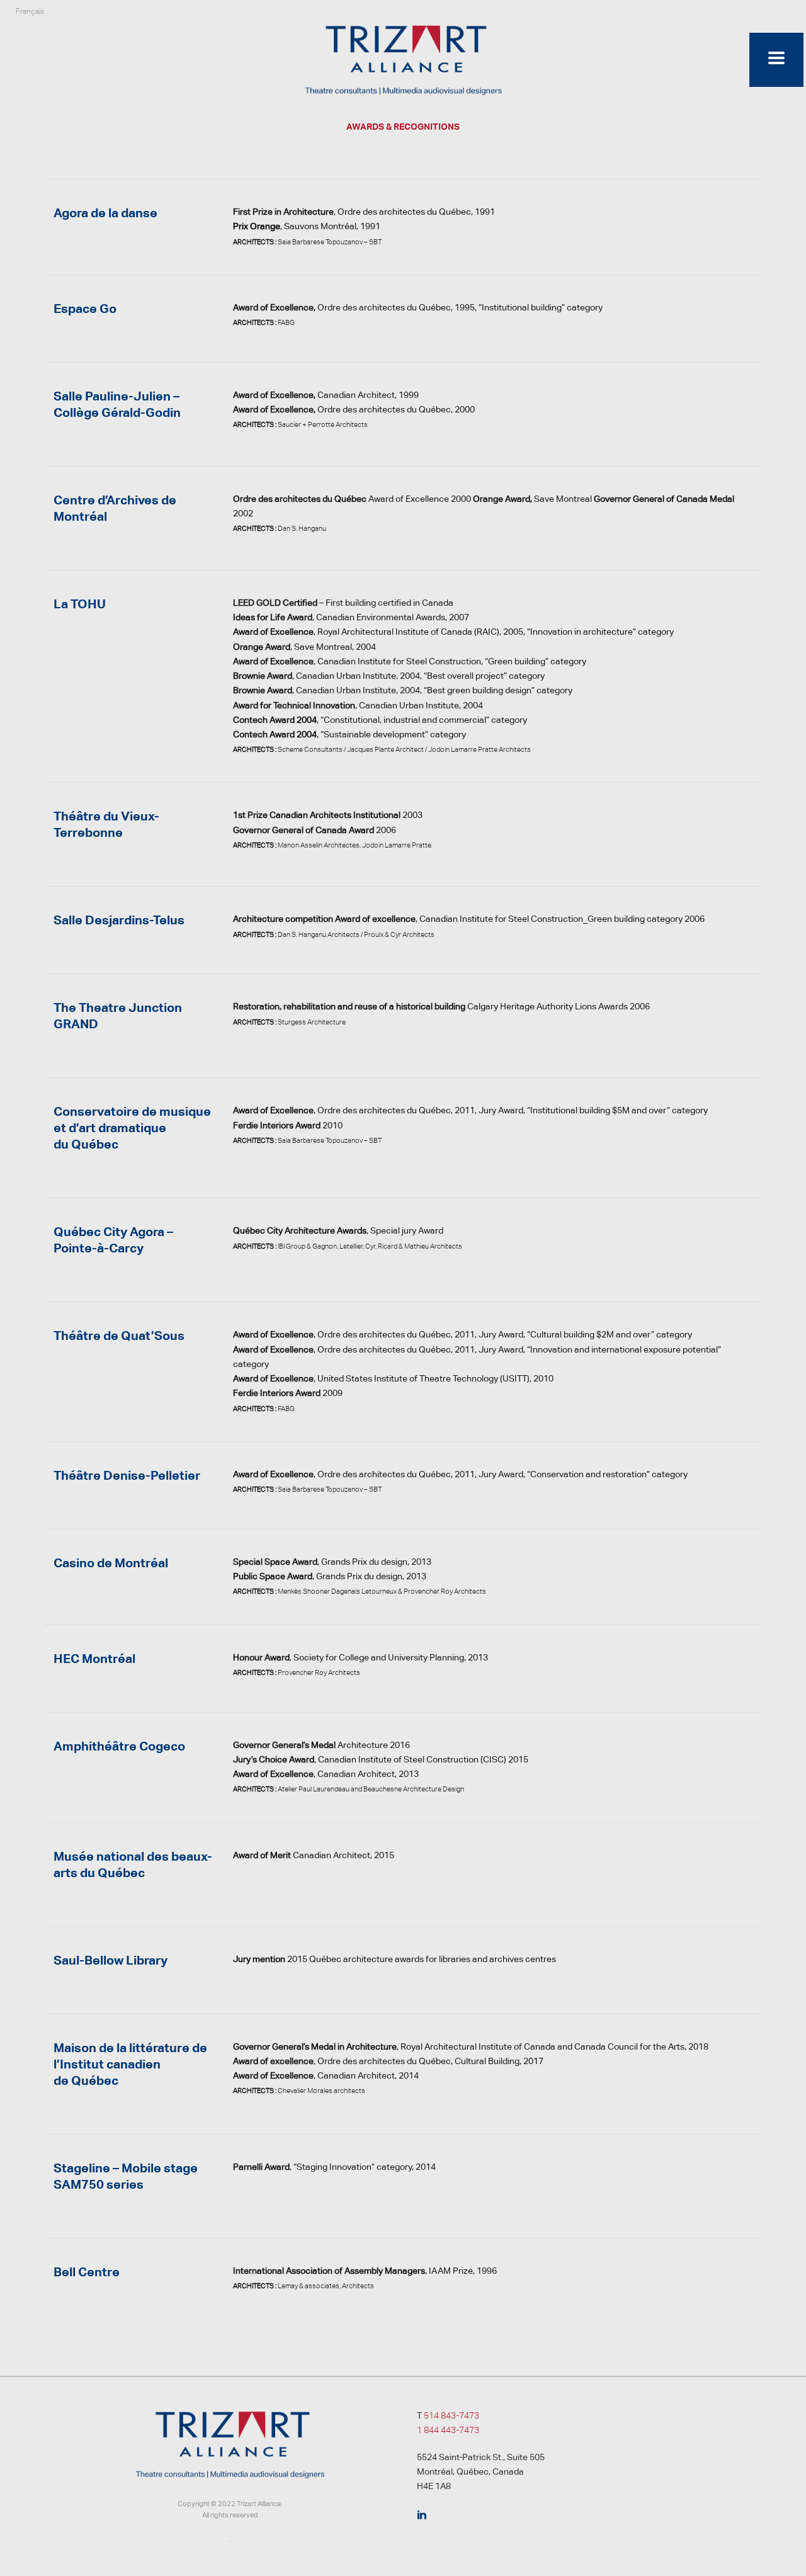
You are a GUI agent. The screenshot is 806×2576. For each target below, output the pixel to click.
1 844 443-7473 (448, 2430)
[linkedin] (422, 2516)
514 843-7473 (451, 2415)
